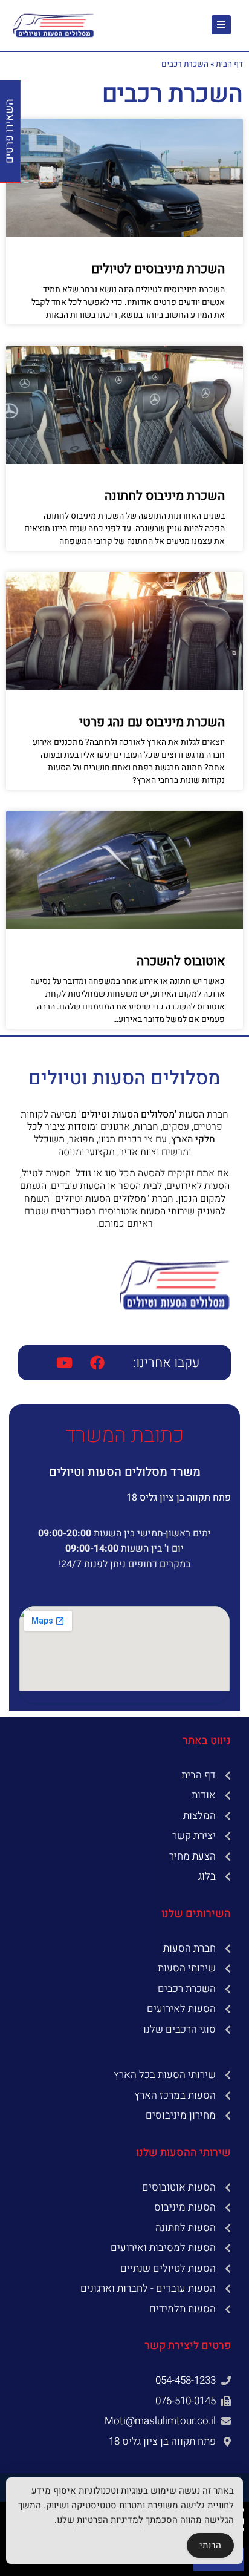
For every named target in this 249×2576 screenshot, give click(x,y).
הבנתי (210, 2545)
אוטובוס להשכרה (181, 961)
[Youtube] (64, 1363)
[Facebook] (97, 1363)
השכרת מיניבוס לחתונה (165, 496)
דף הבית (229, 64)
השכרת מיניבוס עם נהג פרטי (152, 722)
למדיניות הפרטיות (110, 2520)
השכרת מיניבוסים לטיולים (158, 269)
